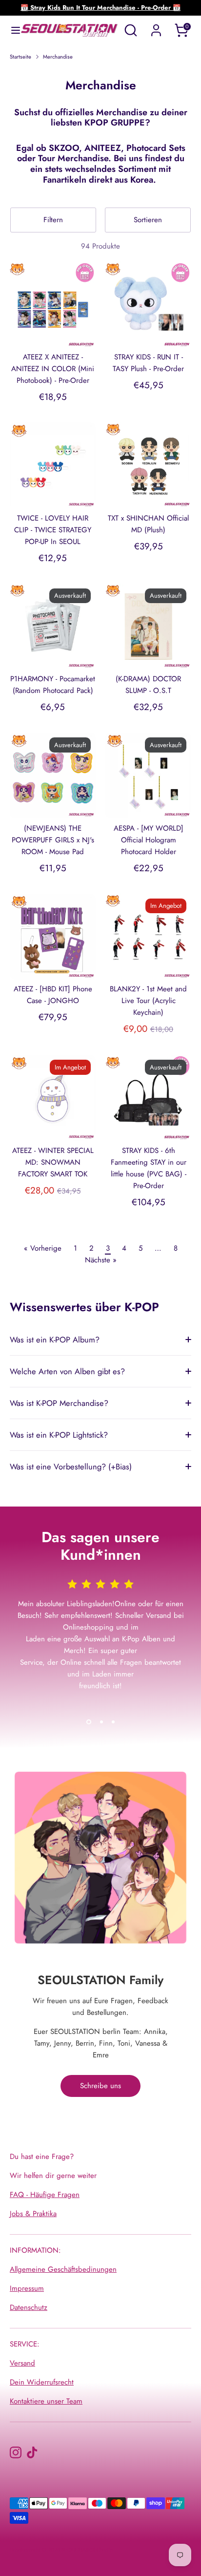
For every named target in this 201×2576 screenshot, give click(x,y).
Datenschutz (29, 2307)
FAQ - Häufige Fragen (45, 2195)
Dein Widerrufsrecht (42, 2382)
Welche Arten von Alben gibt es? (67, 1371)
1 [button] (89, 1722)
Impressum (27, 2288)
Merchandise (58, 57)
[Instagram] (16, 2452)
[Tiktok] (32, 2452)
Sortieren (148, 220)
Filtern (53, 220)
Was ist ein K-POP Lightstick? (59, 1435)
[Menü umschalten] (11, 30)
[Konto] (156, 26)
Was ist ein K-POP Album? (55, 1340)
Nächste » (101, 1260)
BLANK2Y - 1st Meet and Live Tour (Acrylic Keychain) (148, 1001)
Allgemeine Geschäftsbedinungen (63, 2269)
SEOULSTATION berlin (87, 2550)
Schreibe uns (100, 2086)
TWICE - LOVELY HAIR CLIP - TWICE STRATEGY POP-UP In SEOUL (53, 530)
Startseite (20, 57)
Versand (22, 2363)
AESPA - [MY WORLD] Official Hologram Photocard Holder (149, 840)
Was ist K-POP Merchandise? (59, 1403)
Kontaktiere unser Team (46, 2401)
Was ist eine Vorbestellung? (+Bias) (71, 1466)
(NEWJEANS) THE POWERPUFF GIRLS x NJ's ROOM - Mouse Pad (53, 840)
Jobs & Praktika (33, 2214)
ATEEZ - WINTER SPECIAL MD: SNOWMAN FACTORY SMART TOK (53, 1162)
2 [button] (101, 1722)
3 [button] (113, 1722)
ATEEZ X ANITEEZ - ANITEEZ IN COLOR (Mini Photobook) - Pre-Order (53, 369)
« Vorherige (43, 1248)
